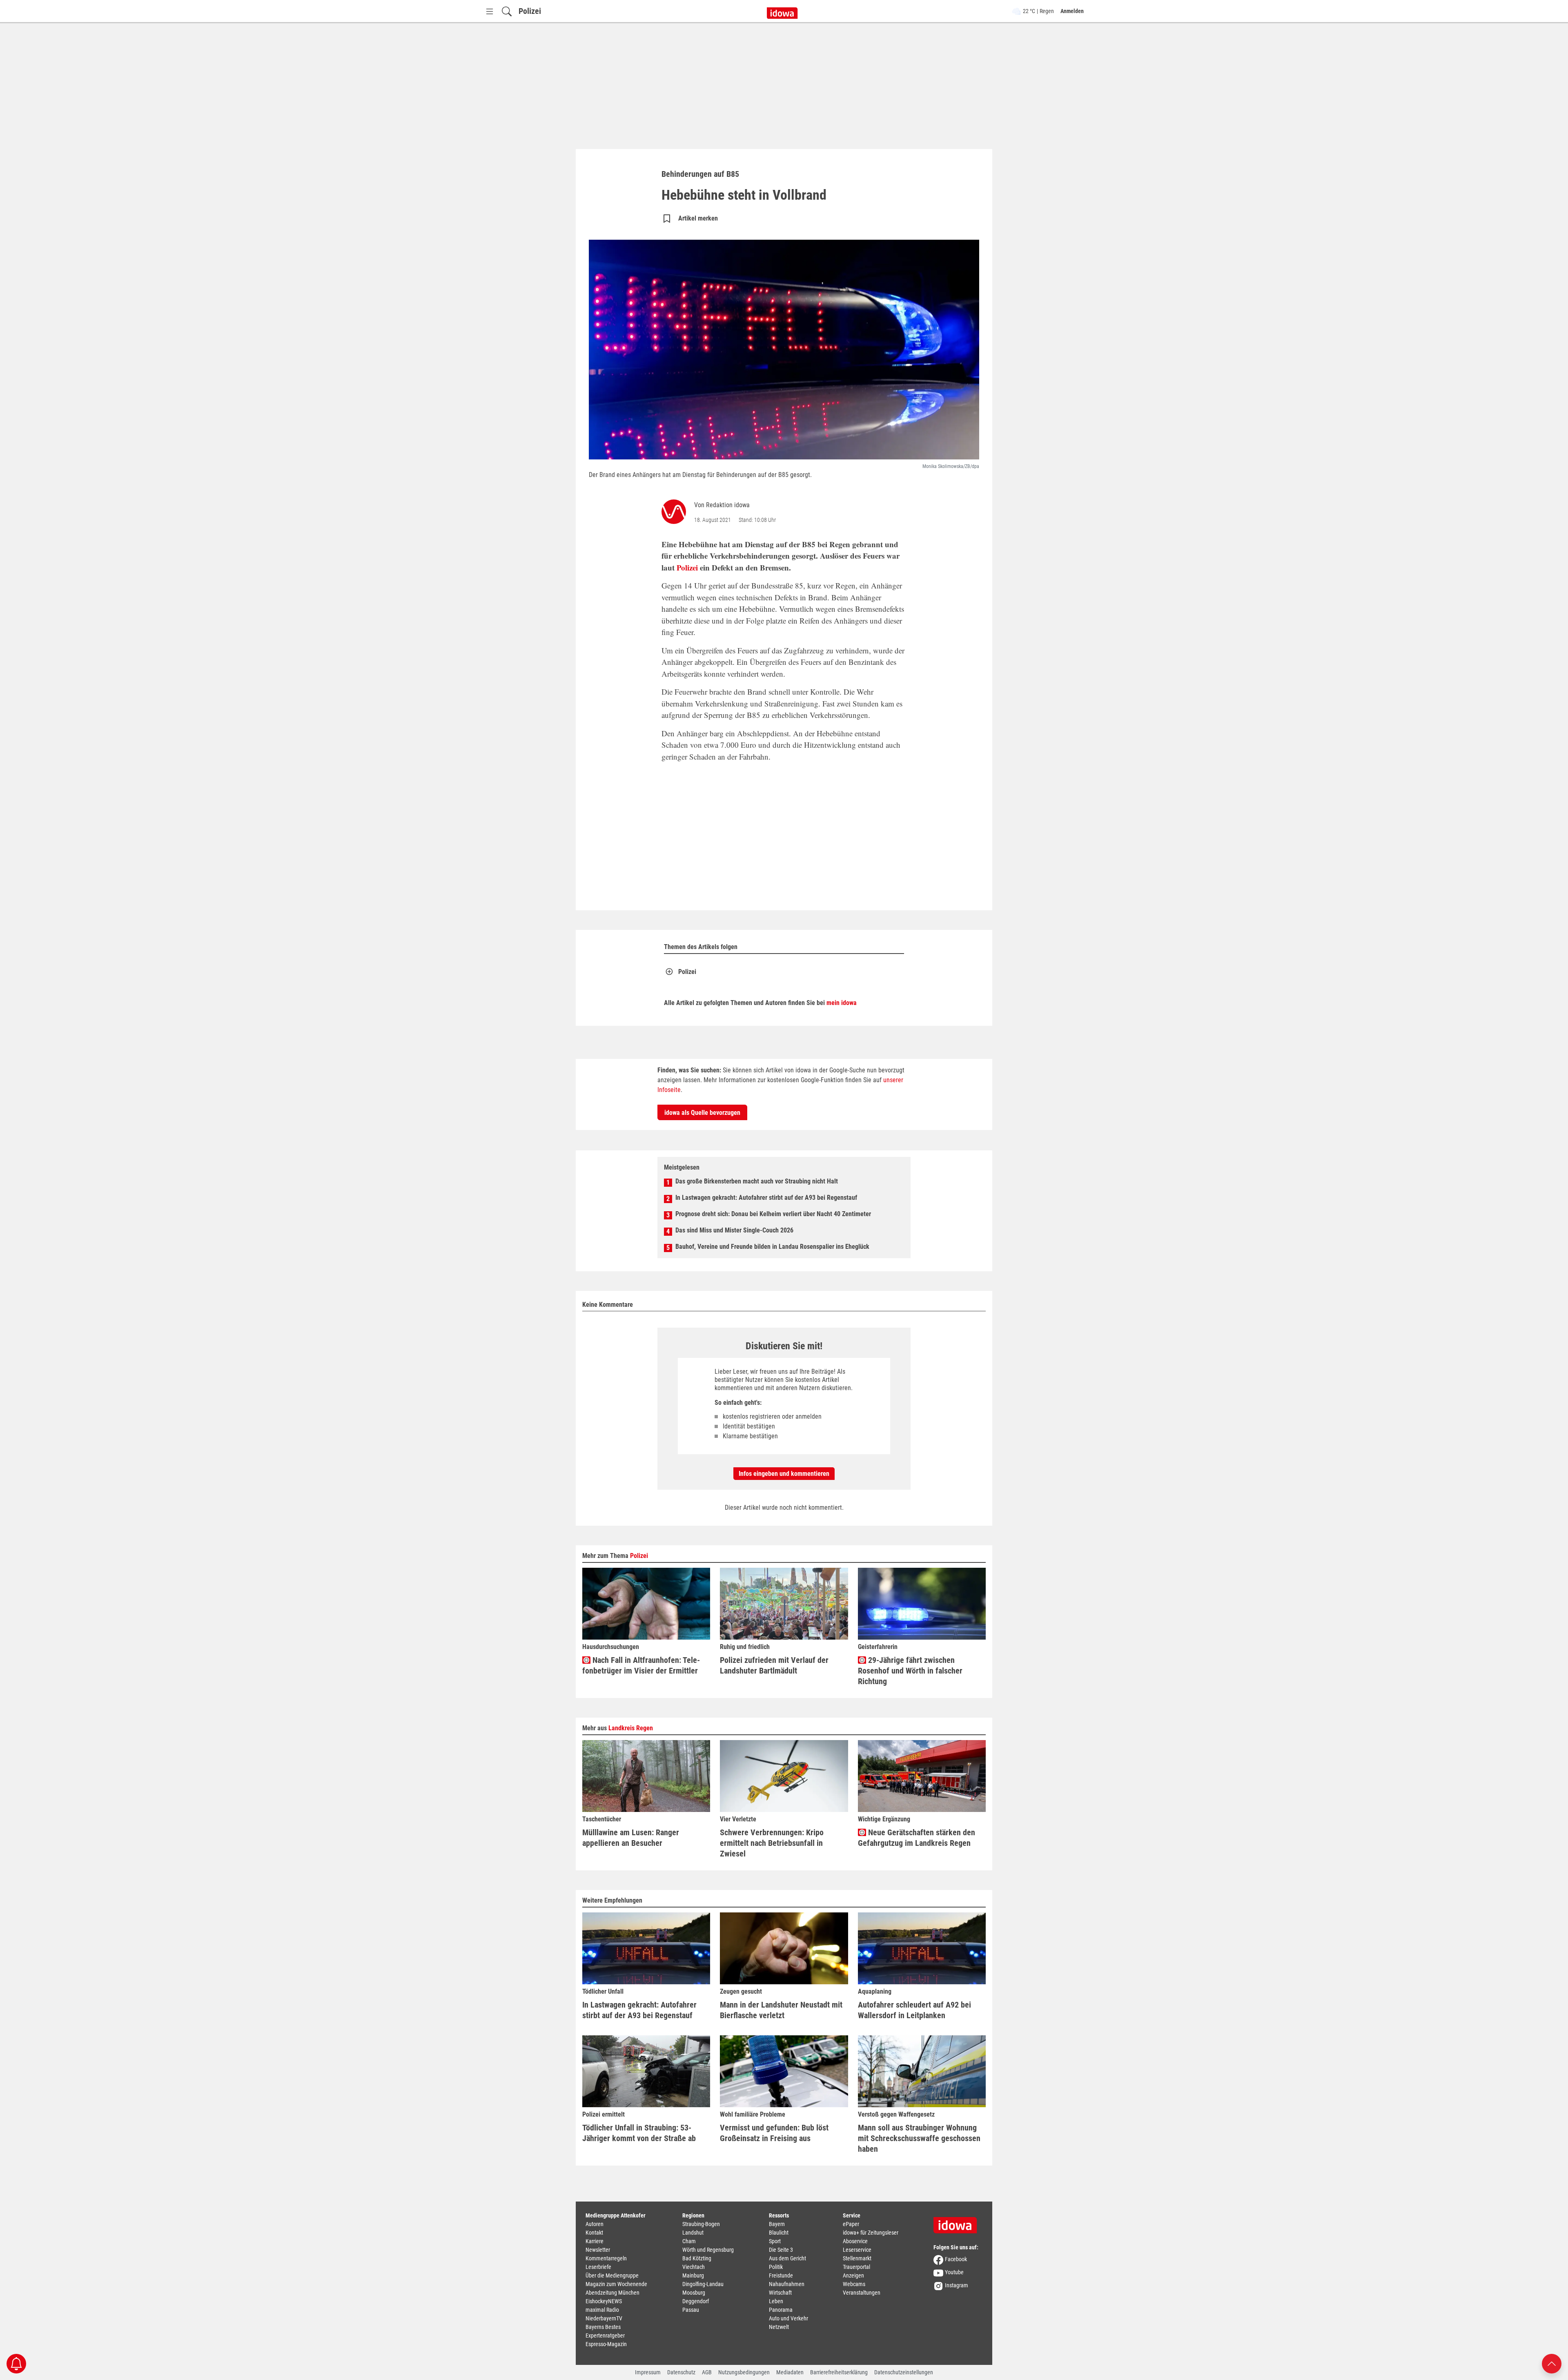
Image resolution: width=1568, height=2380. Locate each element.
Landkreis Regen (631, 1728)
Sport (775, 2241)
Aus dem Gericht (787, 2258)
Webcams (854, 2284)
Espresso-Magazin (606, 2344)
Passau (691, 2310)
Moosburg (694, 2293)
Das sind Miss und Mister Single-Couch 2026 (734, 1230)
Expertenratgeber (605, 2335)
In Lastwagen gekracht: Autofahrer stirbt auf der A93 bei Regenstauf (766, 1198)
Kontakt (594, 2233)
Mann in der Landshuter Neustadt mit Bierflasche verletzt (781, 2010)
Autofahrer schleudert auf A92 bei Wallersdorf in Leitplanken (914, 2010)
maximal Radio (602, 2310)
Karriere (595, 2241)
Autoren (595, 2224)
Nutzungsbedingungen (744, 2372)
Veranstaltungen (862, 2293)
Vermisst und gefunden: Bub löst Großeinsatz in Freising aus (774, 2133)
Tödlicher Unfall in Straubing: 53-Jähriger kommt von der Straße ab (639, 2133)
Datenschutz (681, 2372)
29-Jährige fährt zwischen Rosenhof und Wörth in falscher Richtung (910, 1671)
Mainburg (693, 2275)
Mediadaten (790, 2372)
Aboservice (855, 2241)
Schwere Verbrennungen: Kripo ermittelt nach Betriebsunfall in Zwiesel (772, 1843)
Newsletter (598, 2250)
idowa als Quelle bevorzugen (702, 1113)
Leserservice (857, 2250)
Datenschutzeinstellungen (904, 2372)
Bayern (777, 2224)
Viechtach (694, 2267)
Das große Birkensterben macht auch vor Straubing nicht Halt (757, 1181)
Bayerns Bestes (603, 2327)
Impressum (648, 2372)
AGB (707, 2372)
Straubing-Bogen (701, 2224)
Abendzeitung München (612, 2293)
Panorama (781, 2310)
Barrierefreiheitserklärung (839, 2372)
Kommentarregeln (606, 2258)
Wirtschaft (780, 2293)
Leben (776, 2301)
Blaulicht (779, 2233)
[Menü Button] (490, 11)
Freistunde (781, 2275)
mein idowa (842, 1003)
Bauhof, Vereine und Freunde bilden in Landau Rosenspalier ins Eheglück (772, 1247)
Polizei (530, 11)
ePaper (851, 2224)
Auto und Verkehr (788, 2318)
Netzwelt (779, 2327)
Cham (689, 2241)
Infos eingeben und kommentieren (784, 1474)
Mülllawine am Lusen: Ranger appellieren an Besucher (631, 1838)
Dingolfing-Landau (703, 2284)
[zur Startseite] (958, 2222)
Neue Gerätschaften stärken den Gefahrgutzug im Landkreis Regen (917, 1838)
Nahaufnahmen (787, 2284)
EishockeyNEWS (604, 2301)
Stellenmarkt (857, 2258)
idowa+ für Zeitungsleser (871, 2233)
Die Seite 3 (781, 2250)
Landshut (693, 2233)
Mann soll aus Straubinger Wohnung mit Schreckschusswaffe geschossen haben (919, 2138)
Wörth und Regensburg (708, 2250)
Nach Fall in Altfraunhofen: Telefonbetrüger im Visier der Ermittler (641, 1665)
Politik (776, 2267)
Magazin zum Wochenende (616, 2284)
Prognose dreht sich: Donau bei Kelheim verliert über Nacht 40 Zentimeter (773, 1214)
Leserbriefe (598, 2267)
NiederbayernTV (604, 2318)
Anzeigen (853, 2275)
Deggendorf (696, 2301)
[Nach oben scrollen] (1552, 2363)
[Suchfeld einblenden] (507, 11)
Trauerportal (856, 2267)
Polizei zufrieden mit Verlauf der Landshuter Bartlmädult (774, 1665)
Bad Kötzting (697, 2258)
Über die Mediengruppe (612, 2275)
